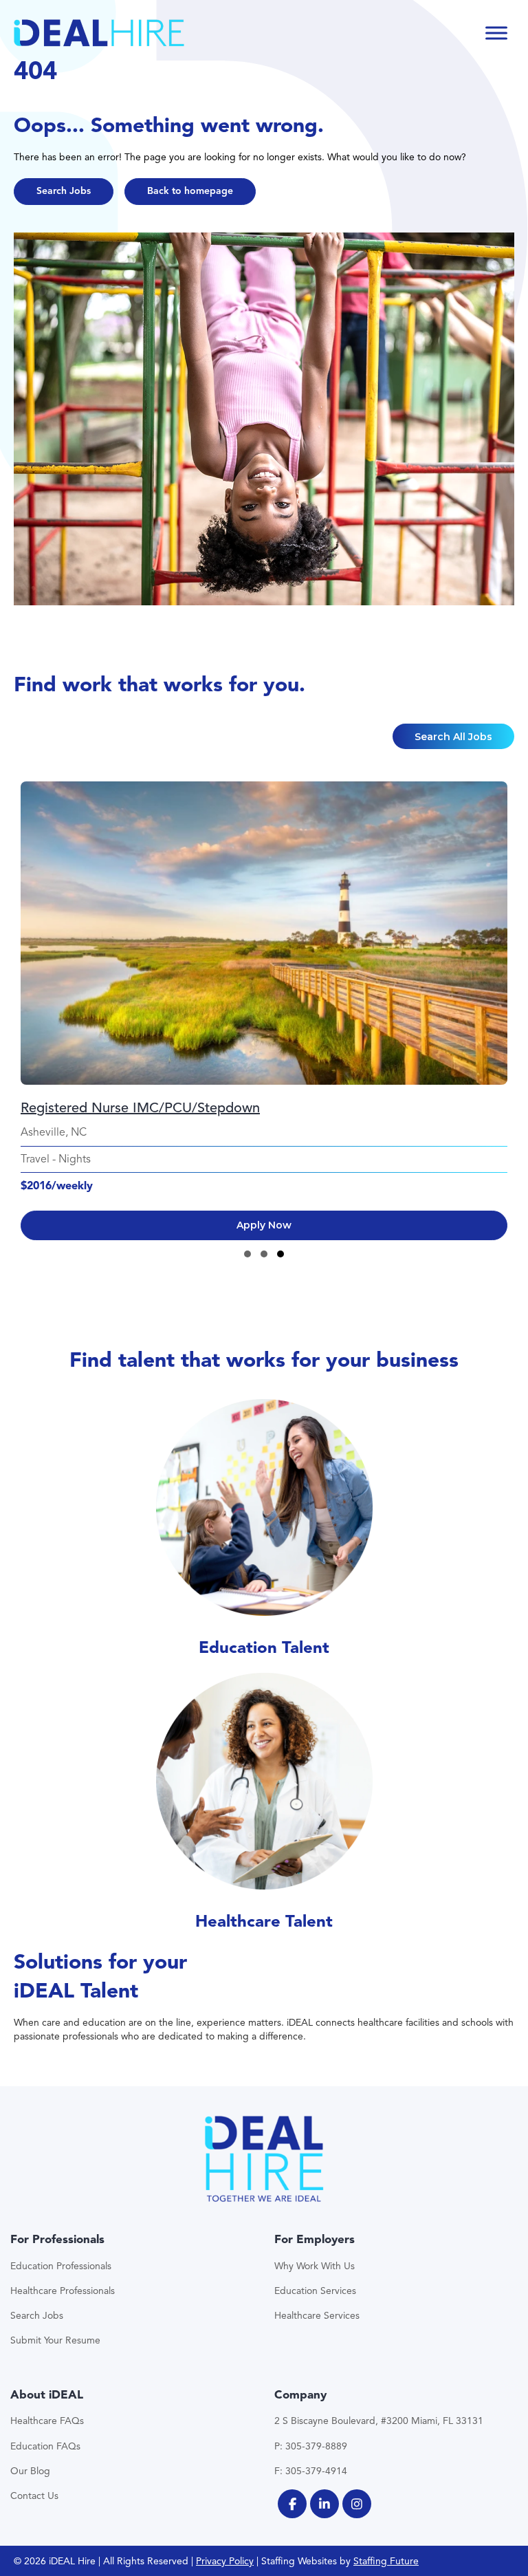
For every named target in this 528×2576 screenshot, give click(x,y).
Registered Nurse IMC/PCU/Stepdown (140, 1108)
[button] (64, 192)
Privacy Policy (225, 2561)
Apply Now (264, 1225)
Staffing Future (386, 2561)
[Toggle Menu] (496, 33)
